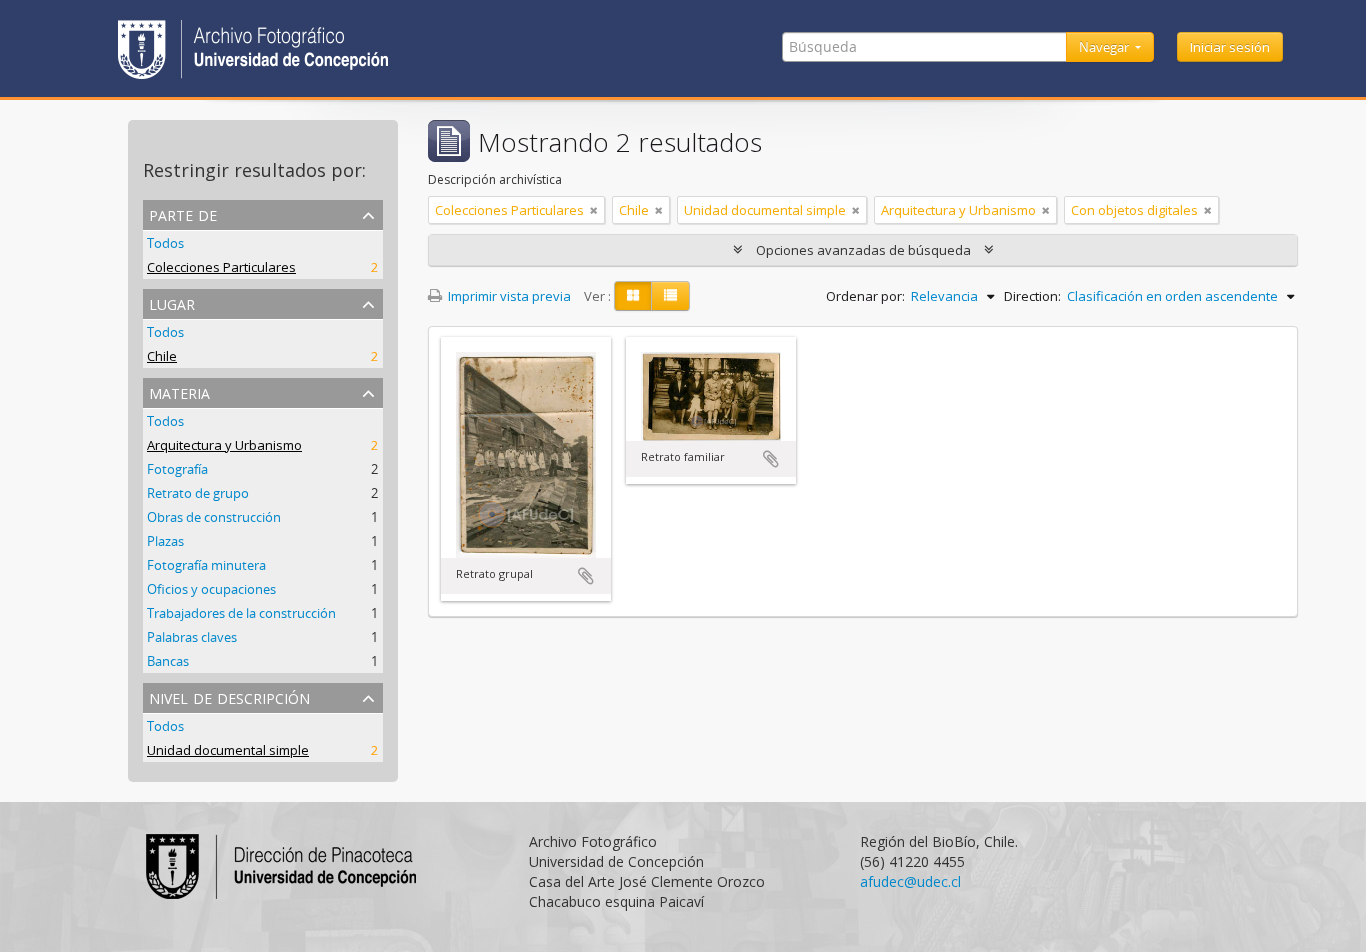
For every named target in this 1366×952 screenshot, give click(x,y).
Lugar (172, 302)
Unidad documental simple (228, 750)
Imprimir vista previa (508, 296)
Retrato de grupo (198, 493)
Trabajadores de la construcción (241, 613)
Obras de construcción (214, 517)
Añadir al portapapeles (586, 576)
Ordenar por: (865, 296)
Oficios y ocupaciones (211, 589)
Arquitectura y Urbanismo (224, 445)
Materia (179, 391)
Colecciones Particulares (221, 267)
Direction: (1032, 296)
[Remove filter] (594, 210)
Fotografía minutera (206, 565)
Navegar (1105, 47)
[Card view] (633, 296)
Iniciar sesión (1230, 47)
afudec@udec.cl (910, 881)
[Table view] (670, 296)
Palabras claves (192, 637)
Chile (162, 356)
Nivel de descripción (229, 696)
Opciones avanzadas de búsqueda (863, 250)
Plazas (165, 541)
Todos (165, 243)
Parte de (183, 213)
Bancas (168, 661)
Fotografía (177, 469)
